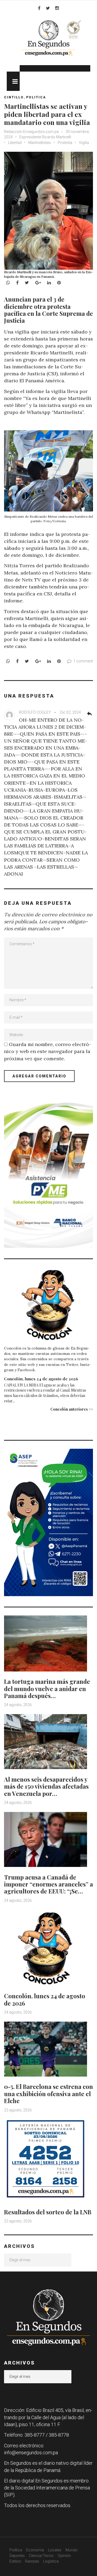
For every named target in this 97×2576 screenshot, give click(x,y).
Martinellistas (40, 143)
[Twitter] (48, 8)
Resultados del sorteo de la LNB (48, 2212)
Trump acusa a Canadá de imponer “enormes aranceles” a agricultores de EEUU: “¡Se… (48, 1884)
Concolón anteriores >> (72, 1409)
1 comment (83, 661)
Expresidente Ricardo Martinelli (45, 137)
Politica (36, 97)
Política (16, 2550)
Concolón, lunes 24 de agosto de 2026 (41, 1379)
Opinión (64, 2556)
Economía (35, 2550)
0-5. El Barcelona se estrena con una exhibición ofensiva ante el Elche (48, 2094)
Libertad (15, 143)
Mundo (72, 2550)
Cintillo (14, 97)
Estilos (15, 2561)
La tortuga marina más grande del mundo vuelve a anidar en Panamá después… (47, 1689)
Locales (55, 2550)
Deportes (17, 2556)
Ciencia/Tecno (41, 2556)
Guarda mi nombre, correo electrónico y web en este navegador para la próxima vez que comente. (48, 1051)
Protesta (65, 143)
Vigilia (84, 143)
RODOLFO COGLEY (35, 712)
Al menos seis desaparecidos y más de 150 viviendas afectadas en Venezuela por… (46, 1786)
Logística (51, 2561)
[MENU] (13, 81)
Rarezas (32, 2561)
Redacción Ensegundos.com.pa (31, 132)
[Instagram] (57, 8)
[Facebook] (39, 8)
